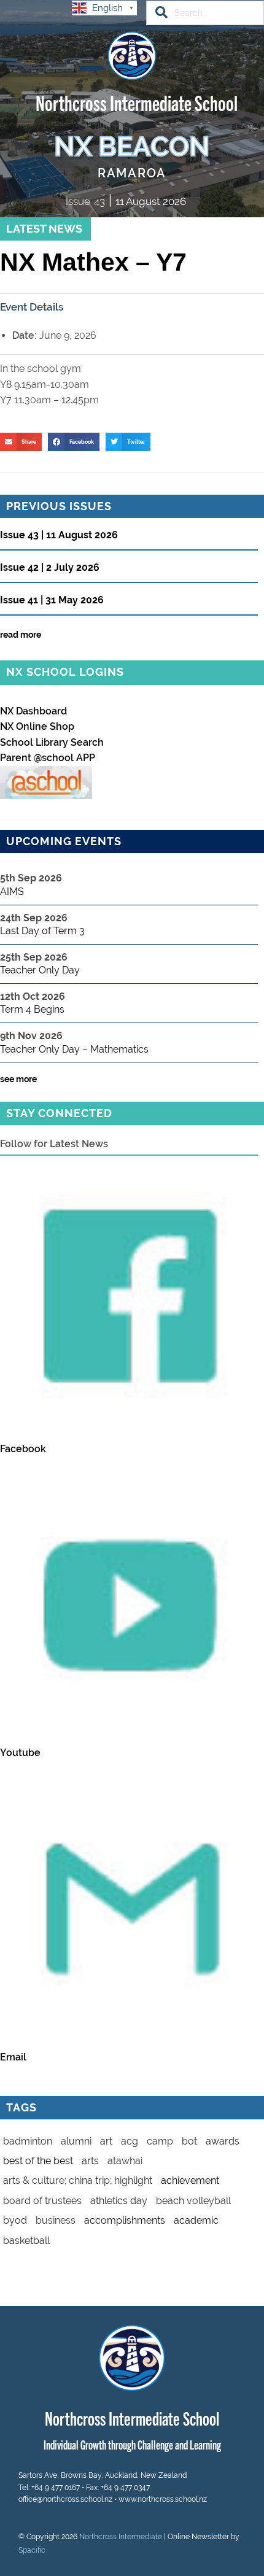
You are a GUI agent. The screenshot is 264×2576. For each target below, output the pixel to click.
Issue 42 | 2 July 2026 (50, 568)
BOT (189, 2141)
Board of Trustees (42, 2201)
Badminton (28, 2141)
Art (106, 2141)
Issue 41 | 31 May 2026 (52, 601)
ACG (130, 2141)
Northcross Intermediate (121, 2537)
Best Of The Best (38, 2161)
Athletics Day (119, 2201)
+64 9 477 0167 (56, 2488)
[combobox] (205, 13)
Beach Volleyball (193, 2201)
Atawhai (125, 2161)
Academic (196, 2220)
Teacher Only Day (40, 970)
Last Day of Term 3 (42, 931)
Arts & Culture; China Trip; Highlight (78, 2180)
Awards (223, 2141)
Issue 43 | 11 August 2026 (59, 536)
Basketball (26, 2241)
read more (21, 635)
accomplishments (125, 2220)
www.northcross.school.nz (163, 2499)
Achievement (190, 2180)
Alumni (76, 2141)
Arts (90, 2161)
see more (18, 1079)
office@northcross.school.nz (65, 2499)
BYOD (15, 2220)
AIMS (12, 892)
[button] (21, 442)
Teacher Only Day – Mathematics (74, 1049)
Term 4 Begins (32, 1009)
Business (56, 2220)
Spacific (32, 2550)
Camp (160, 2141)
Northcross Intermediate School (137, 102)
